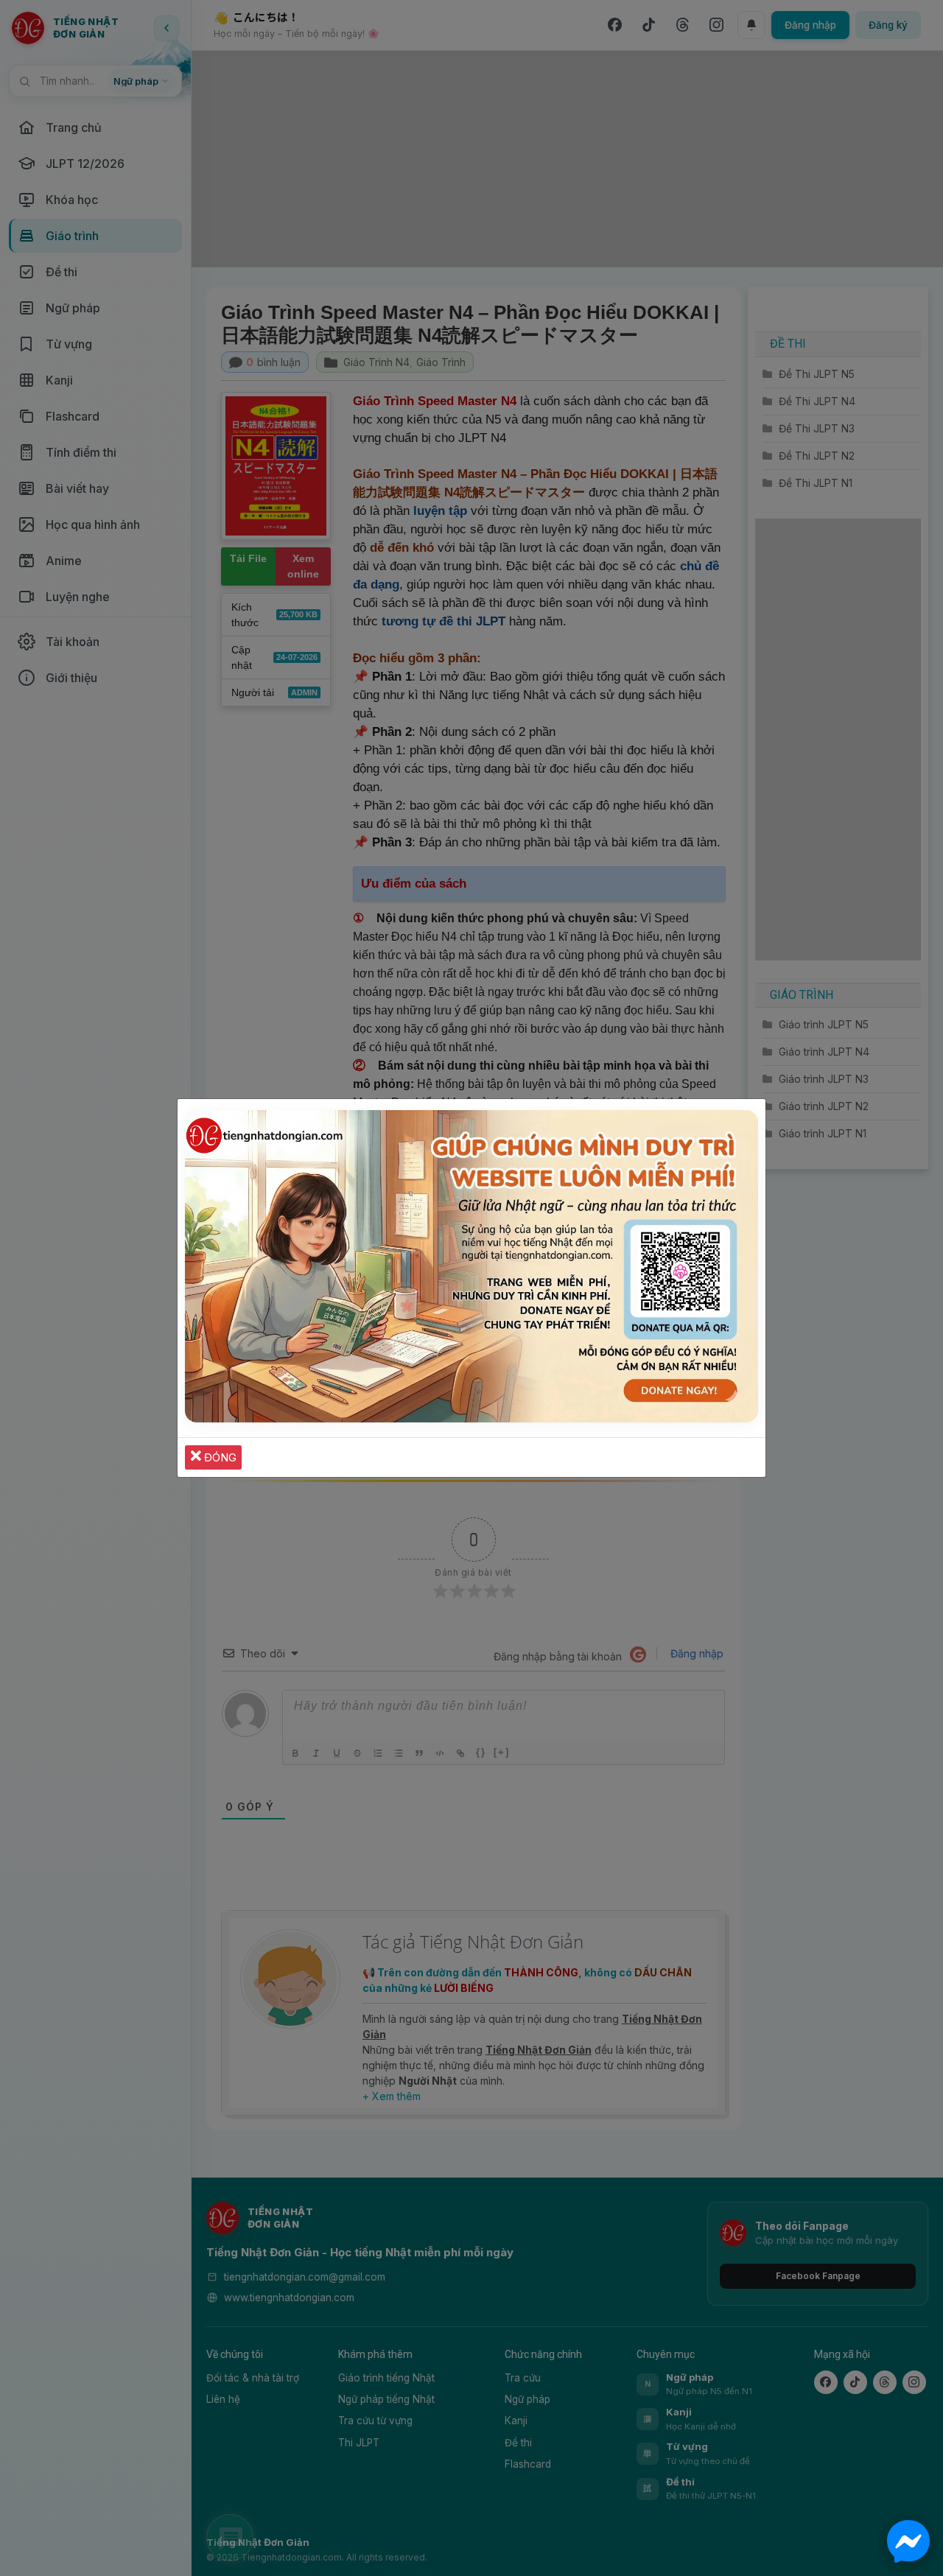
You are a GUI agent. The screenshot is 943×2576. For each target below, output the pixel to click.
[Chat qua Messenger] (908, 2541)
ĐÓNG (219, 1457)
